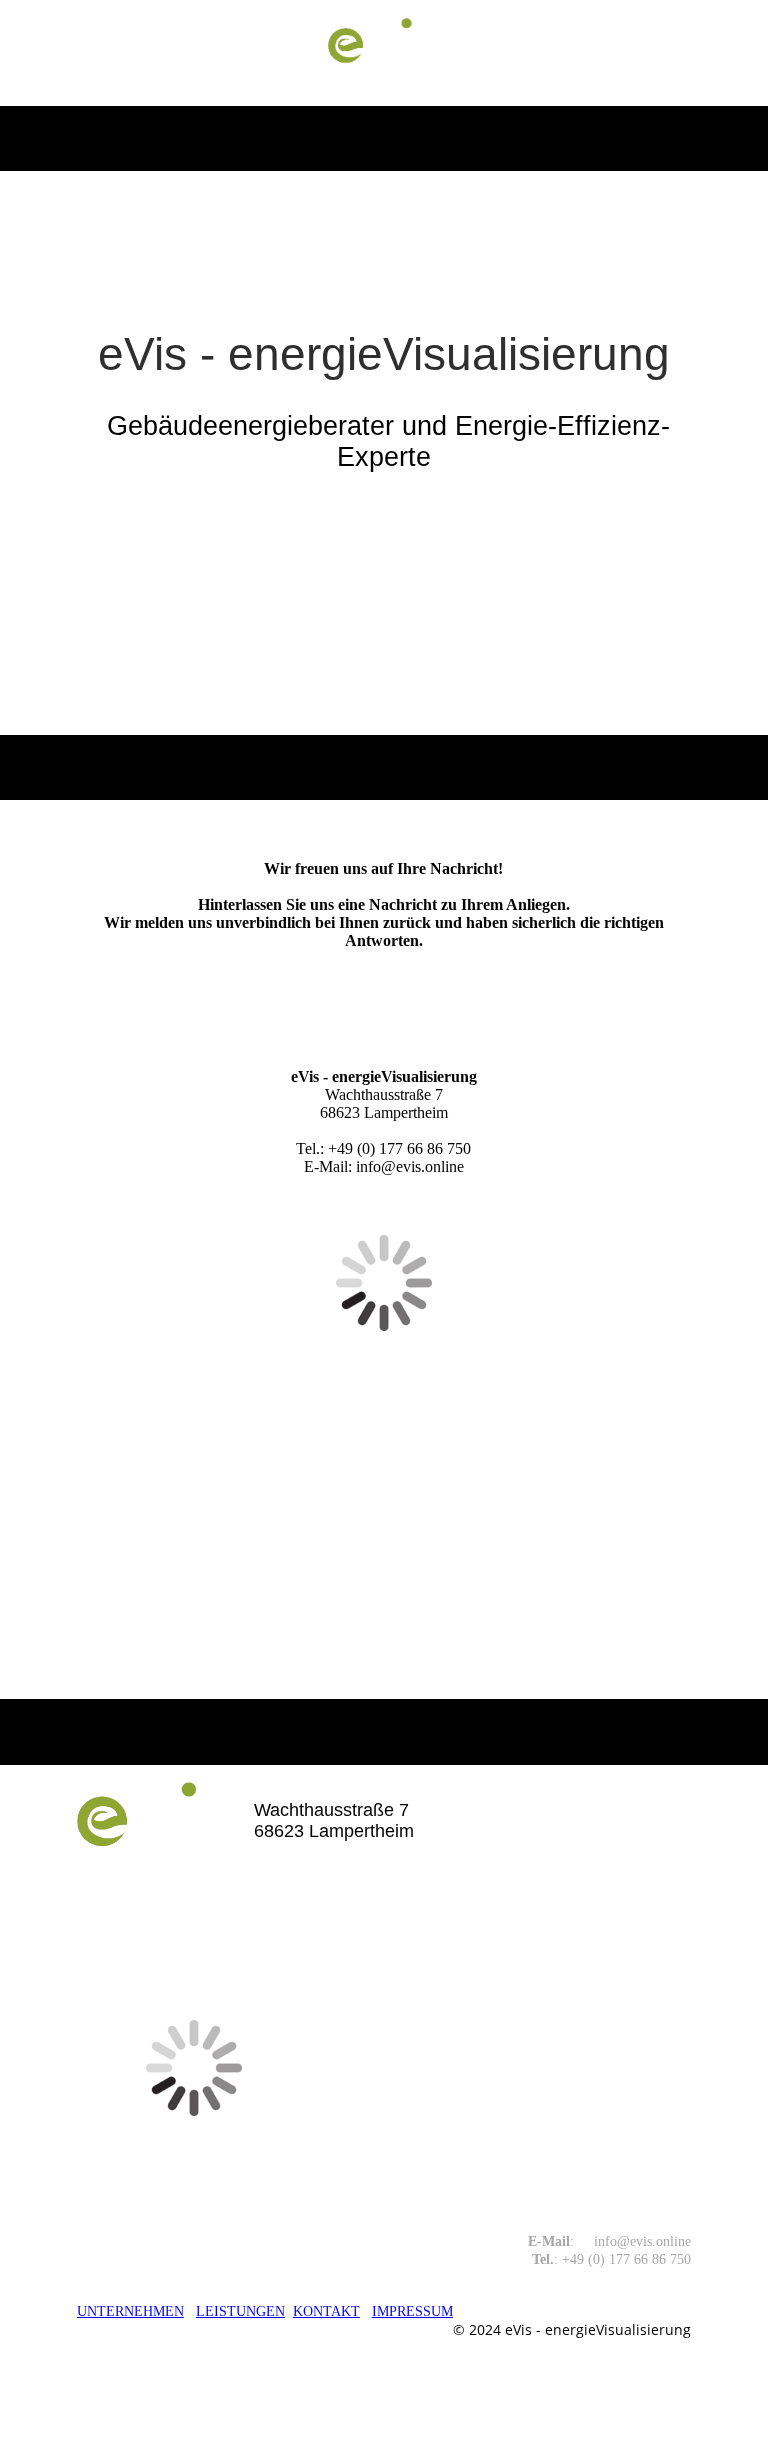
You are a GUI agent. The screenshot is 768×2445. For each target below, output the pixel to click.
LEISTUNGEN (240, 2311)
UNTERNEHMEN (130, 2311)
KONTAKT (326, 2311)
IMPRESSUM (412, 2311)
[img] (384, 53)
